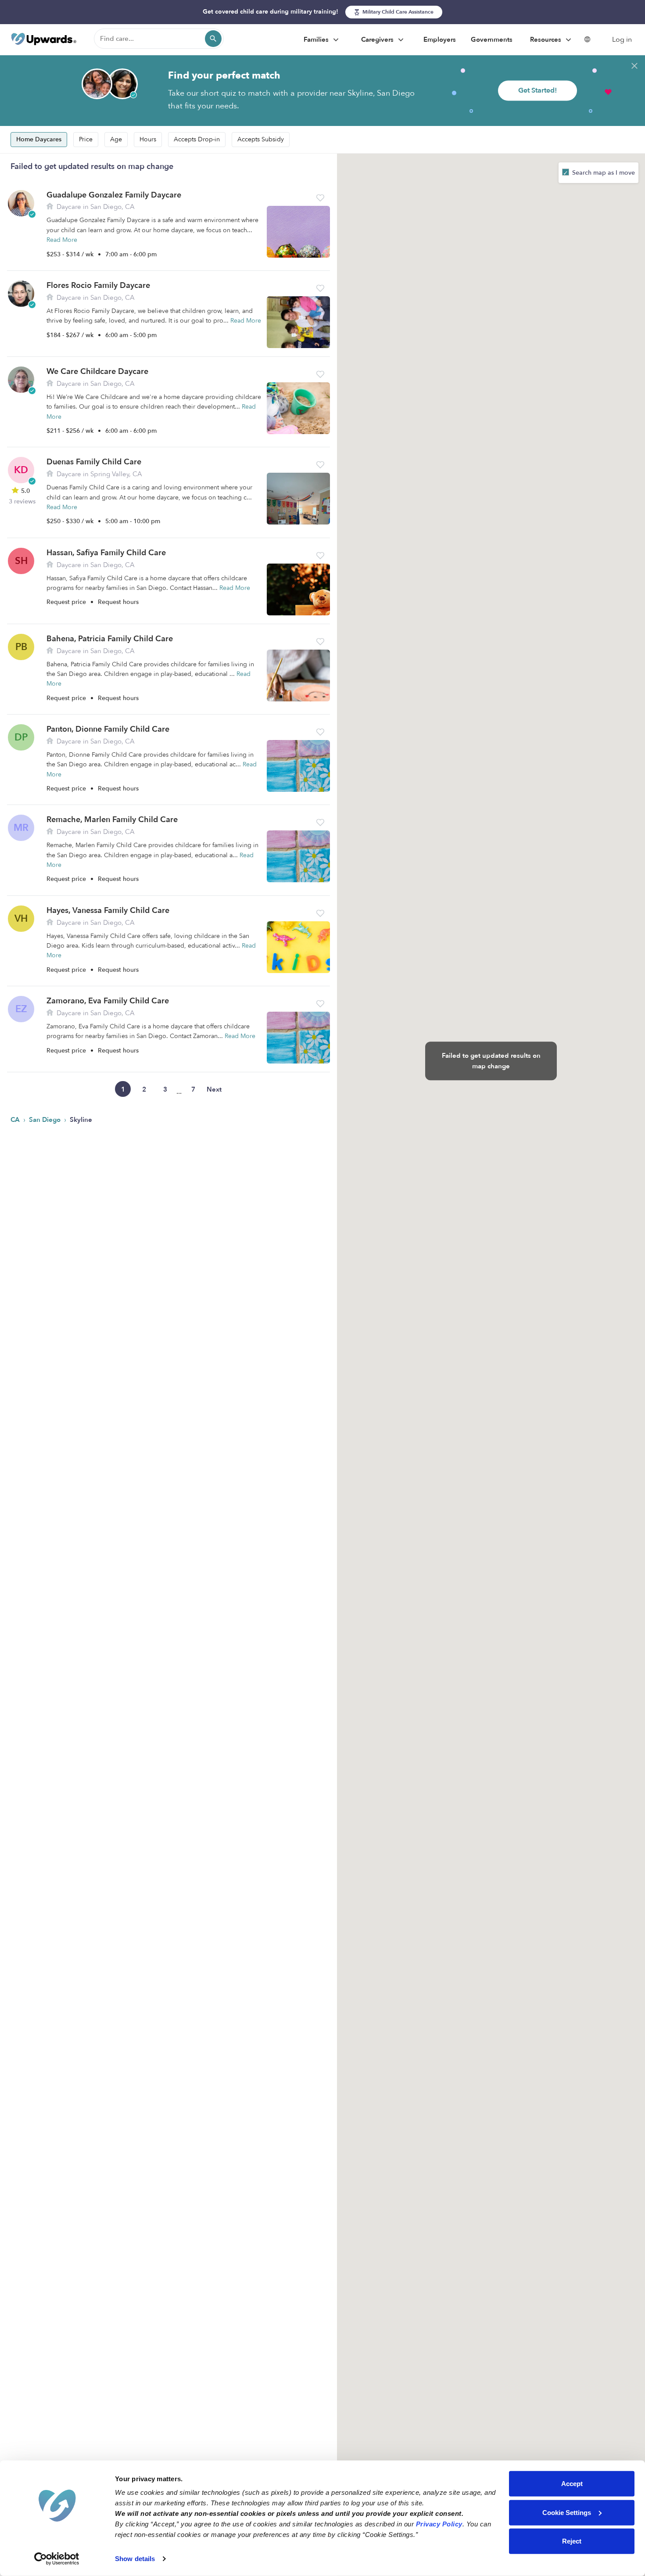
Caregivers (378, 40)
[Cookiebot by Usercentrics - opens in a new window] (57, 2559)
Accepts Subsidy (261, 139)
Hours (148, 139)
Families (317, 40)
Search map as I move (603, 173)
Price (86, 139)
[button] (320, 198)
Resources (546, 40)
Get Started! (537, 90)
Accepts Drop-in (197, 139)
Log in (622, 40)
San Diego (46, 1120)
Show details (135, 2559)
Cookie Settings (567, 2512)
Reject (572, 2541)
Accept (572, 2484)
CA (16, 1120)
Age (116, 139)
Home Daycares (39, 139)
